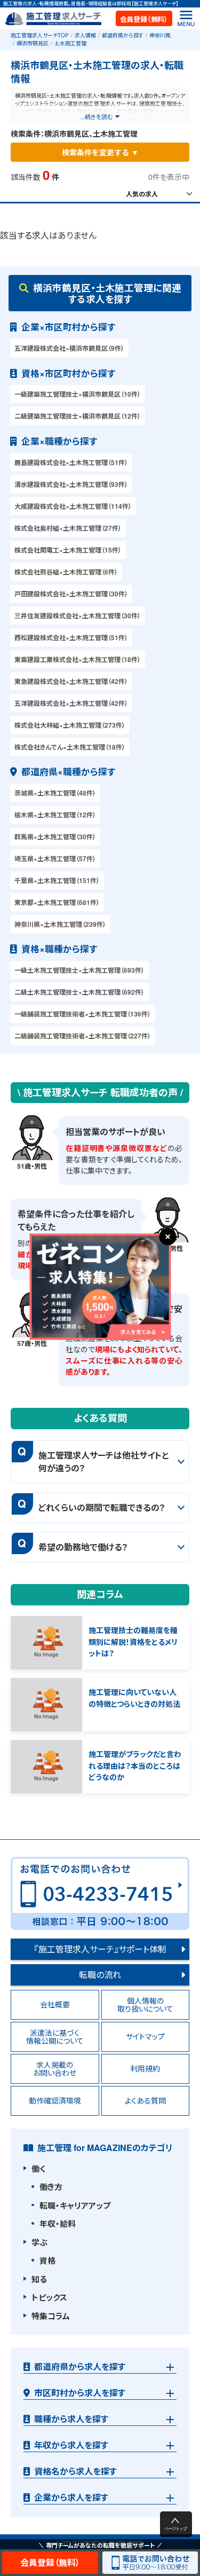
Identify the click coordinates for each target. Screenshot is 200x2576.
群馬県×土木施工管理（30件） (55, 837)
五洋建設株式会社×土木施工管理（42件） (71, 703)
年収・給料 (58, 2224)
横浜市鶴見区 (33, 43)
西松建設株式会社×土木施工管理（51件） (71, 637)
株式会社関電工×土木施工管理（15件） (68, 550)
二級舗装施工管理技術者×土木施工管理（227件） (83, 1036)
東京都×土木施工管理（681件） (57, 902)
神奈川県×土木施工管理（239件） (60, 924)
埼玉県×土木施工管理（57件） (55, 858)
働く (38, 2169)
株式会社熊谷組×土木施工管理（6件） (66, 572)
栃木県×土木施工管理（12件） (55, 815)
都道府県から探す (123, 35)
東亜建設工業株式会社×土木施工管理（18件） (78, 659)
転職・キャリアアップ (75, 2205)
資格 (47, 2260)
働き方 (51, 2187)
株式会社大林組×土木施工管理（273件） (70, 725)
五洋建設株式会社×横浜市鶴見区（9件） (69, 348)
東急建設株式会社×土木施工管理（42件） (71, 681)
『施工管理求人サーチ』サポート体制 (100, 1949)
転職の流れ (100, 1975)
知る (39, 2279)
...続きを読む (96, 116)
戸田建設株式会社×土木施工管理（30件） (71, 594)
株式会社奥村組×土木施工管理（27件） (68, 528)
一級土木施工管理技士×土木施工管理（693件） (79, 970)
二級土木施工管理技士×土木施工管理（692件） (79, 992)
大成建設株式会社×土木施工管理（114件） (73, 506)
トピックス (49, 2297)
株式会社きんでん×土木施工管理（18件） (70, 747)
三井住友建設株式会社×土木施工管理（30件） (78, 616)
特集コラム (51, 2316)
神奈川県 (160, 35)
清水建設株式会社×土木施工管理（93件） (71, 484)
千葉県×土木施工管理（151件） (57, 880)
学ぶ (39, 2242)
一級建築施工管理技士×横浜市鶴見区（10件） (78, 394)
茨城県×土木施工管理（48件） (55, 793)
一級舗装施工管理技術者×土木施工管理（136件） (83, 1014)
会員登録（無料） (144, 19)
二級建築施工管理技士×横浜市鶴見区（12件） (78, 416)
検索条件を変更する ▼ (100, 152)
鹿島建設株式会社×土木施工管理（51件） (71, 462)
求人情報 (85, 35)
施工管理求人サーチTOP (40, 35)
